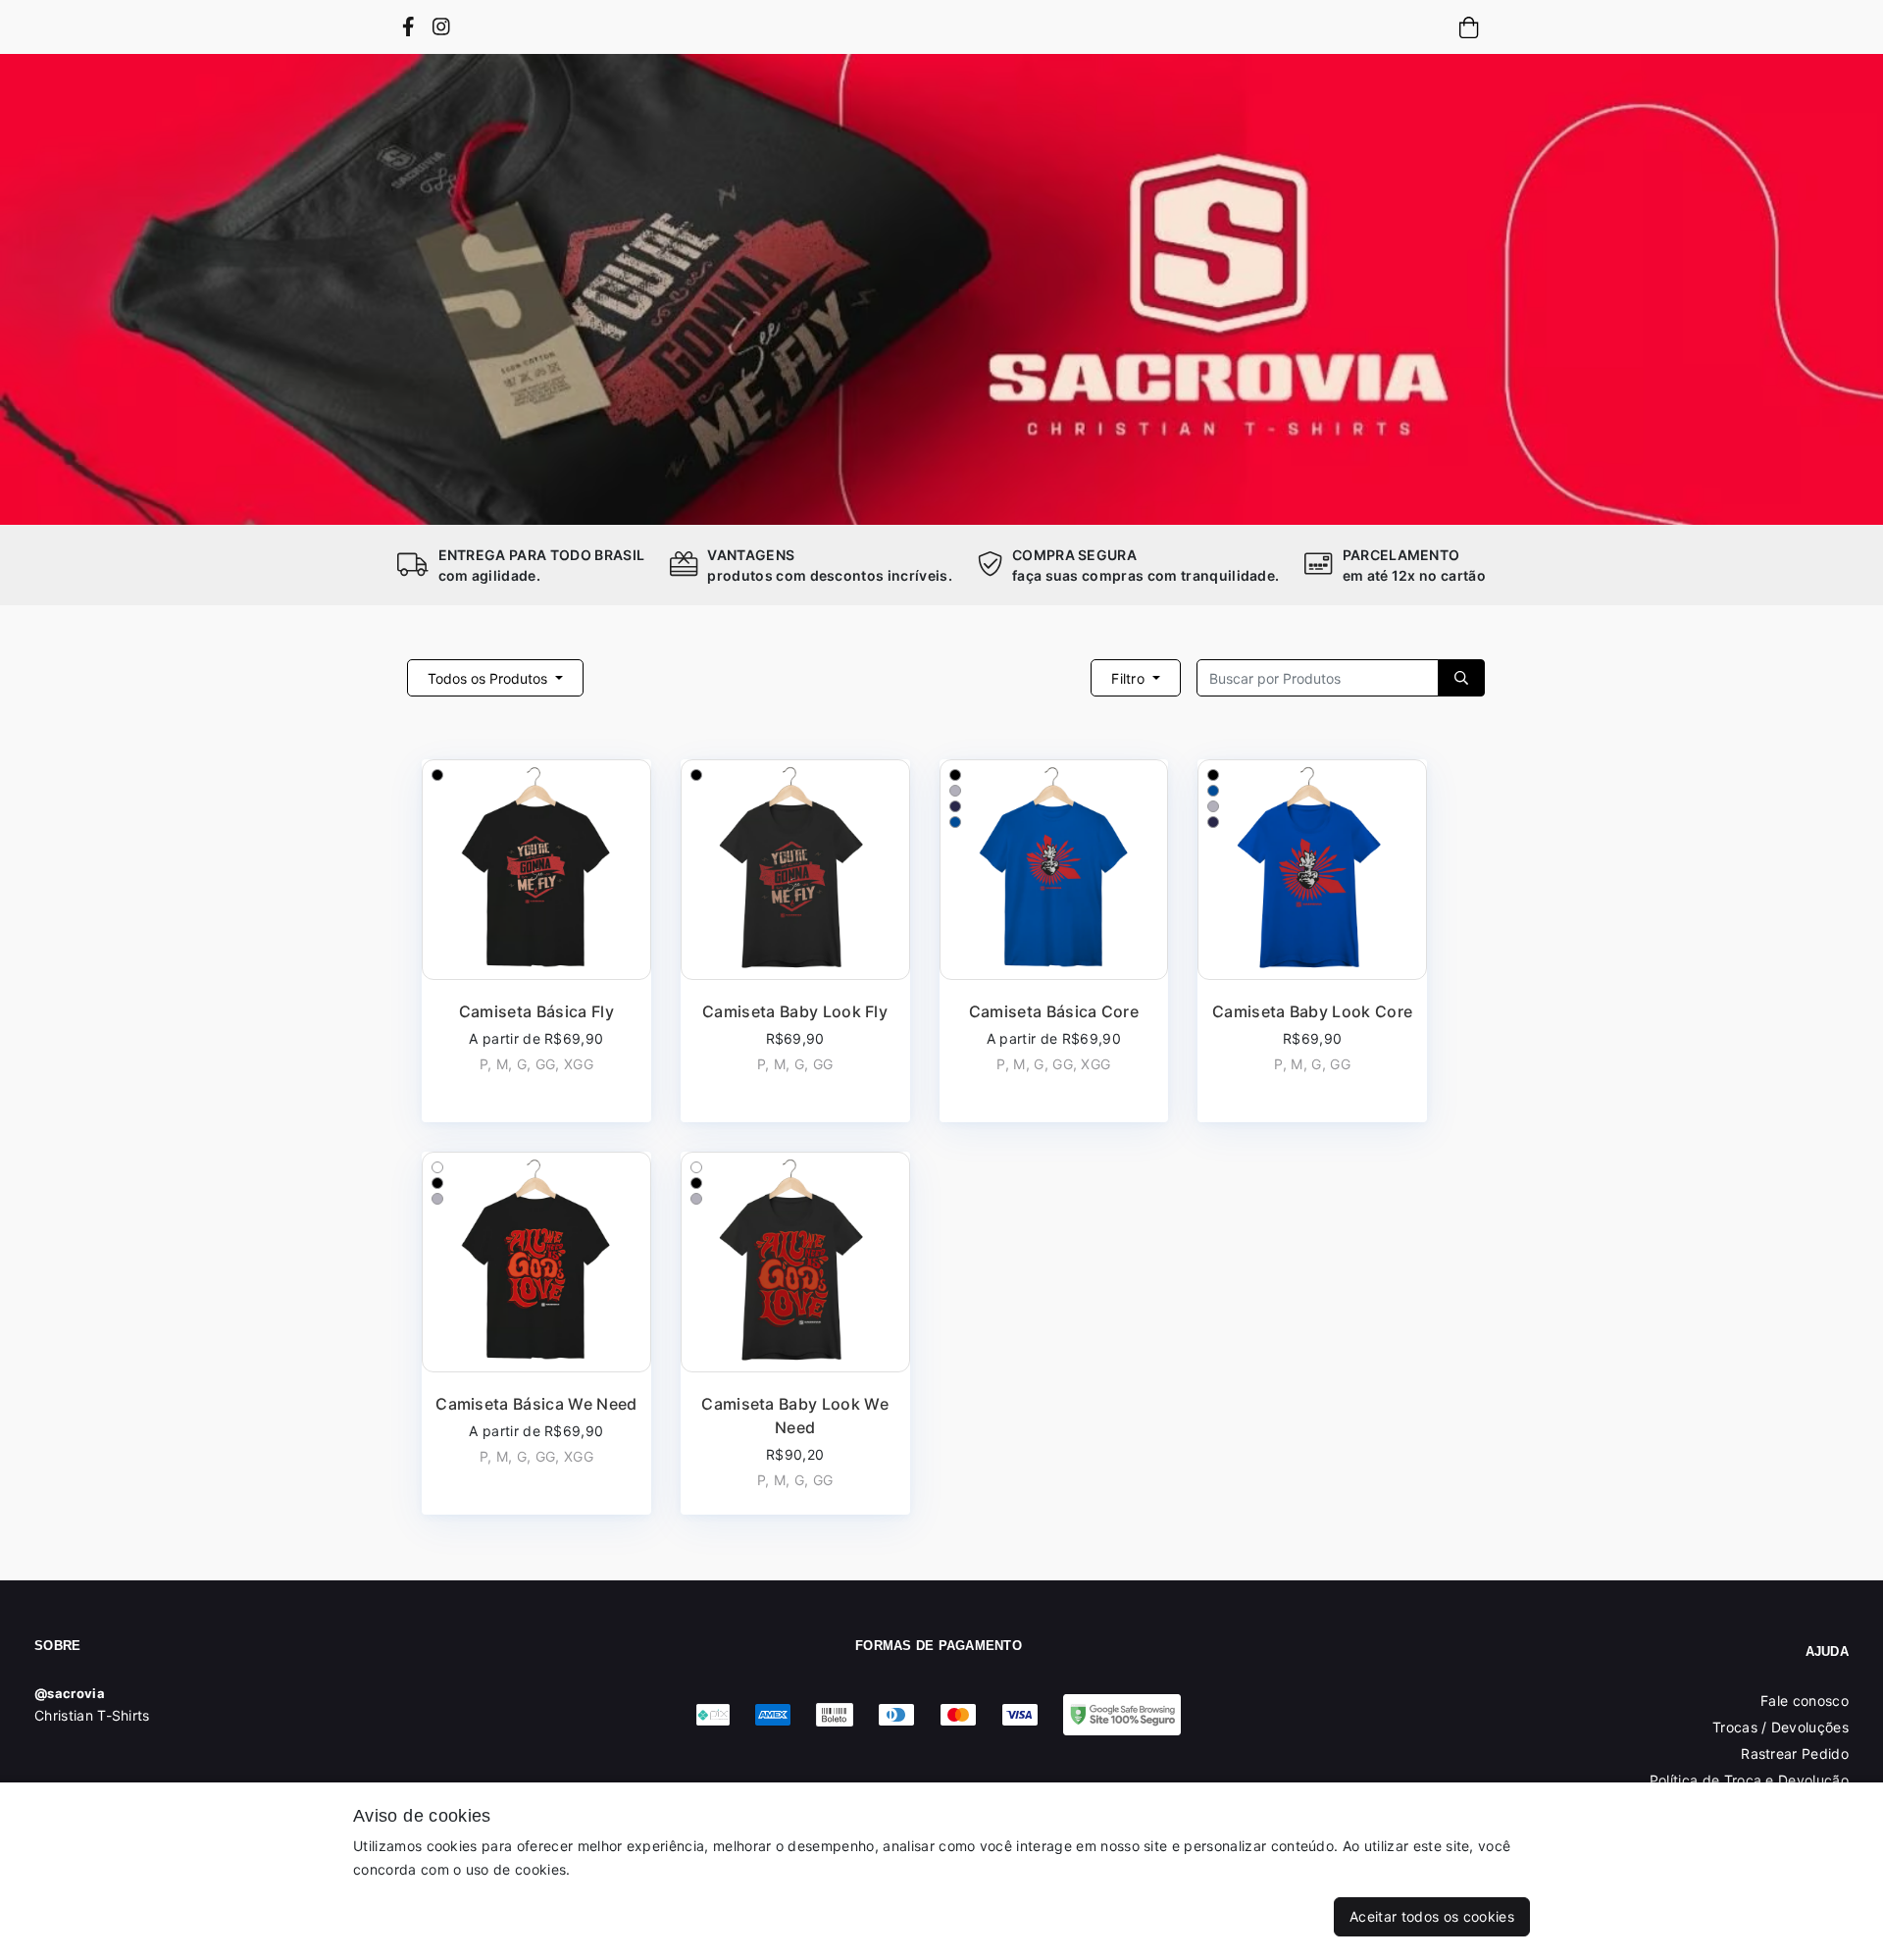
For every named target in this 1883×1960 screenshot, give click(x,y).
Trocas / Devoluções (1781, 1727)
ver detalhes (536, 941)
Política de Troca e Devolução (1749, 1780)
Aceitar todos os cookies (1432, 1916)
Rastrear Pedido (1795, 1754)
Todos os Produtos (489, 678)
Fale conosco (1805, 1701)
